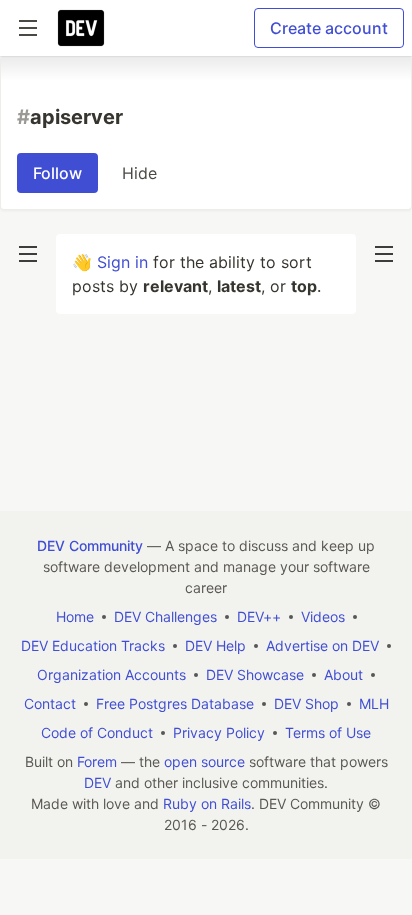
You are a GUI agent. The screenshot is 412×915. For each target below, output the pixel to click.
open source (204, 761)
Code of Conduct (97, 732)
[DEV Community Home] (81, 28)
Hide (139, 173)
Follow (57, 173)
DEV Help (215, 645)
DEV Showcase (255, 674)
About (343, 674)
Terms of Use (328, 732)
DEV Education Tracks (93, 645)
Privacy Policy (219, 732)
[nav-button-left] (28, 254)
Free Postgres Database (175, 703)
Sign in (122, 262)
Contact (50, 703)
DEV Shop (306, 703)
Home (75, 616)
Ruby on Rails (207, 803)
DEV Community (90, 545)
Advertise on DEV (322, 645)
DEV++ (259, 616)
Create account (329, 28)
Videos (323, 616)
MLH (374, 703)
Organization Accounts (111, 674)
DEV (97, 782)
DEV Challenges (165, 616)
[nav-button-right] (384, 254)
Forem (97, 761)
